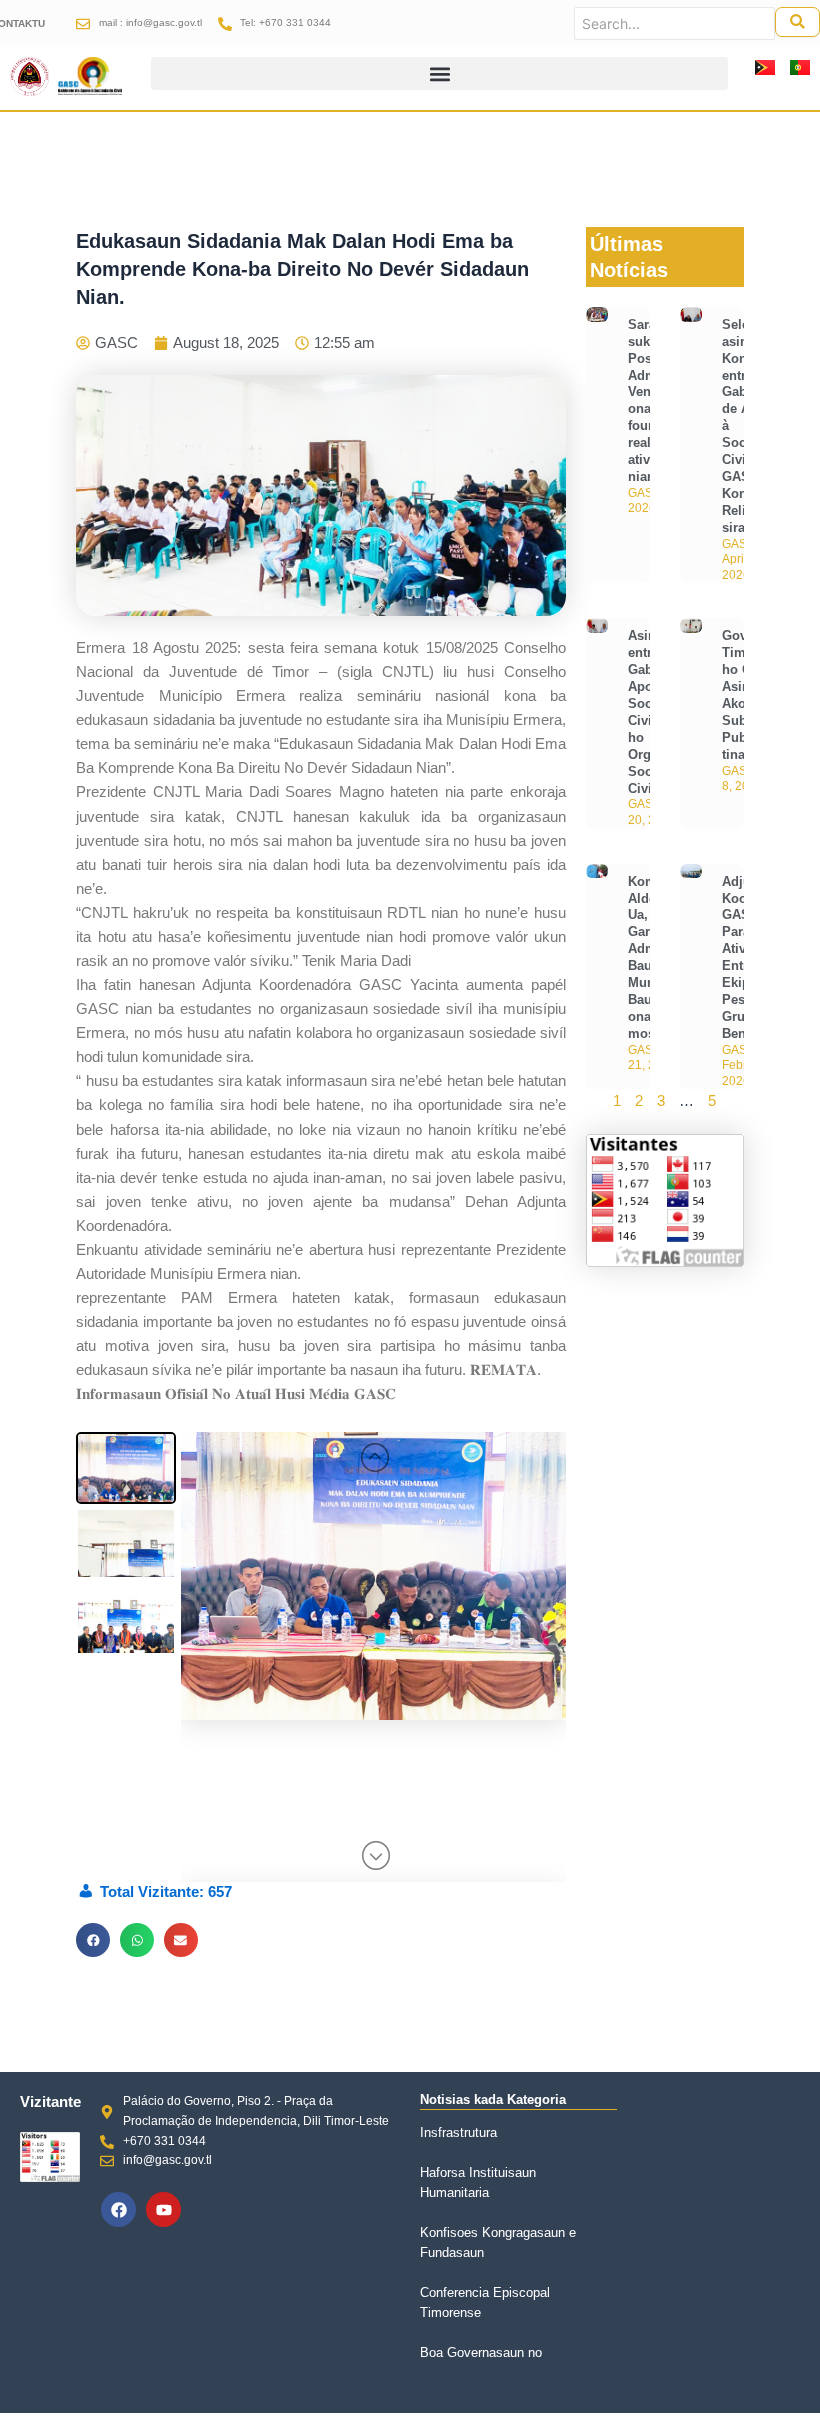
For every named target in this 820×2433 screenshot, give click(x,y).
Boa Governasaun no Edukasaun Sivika (481, 2362)
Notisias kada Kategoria (493, 2099)
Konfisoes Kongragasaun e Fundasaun (498, 2242)
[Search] (797, 22)
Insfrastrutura (458, 2132)
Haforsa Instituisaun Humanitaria (478, 2182)
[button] (439, 73)
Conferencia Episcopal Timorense (485, 2302)
